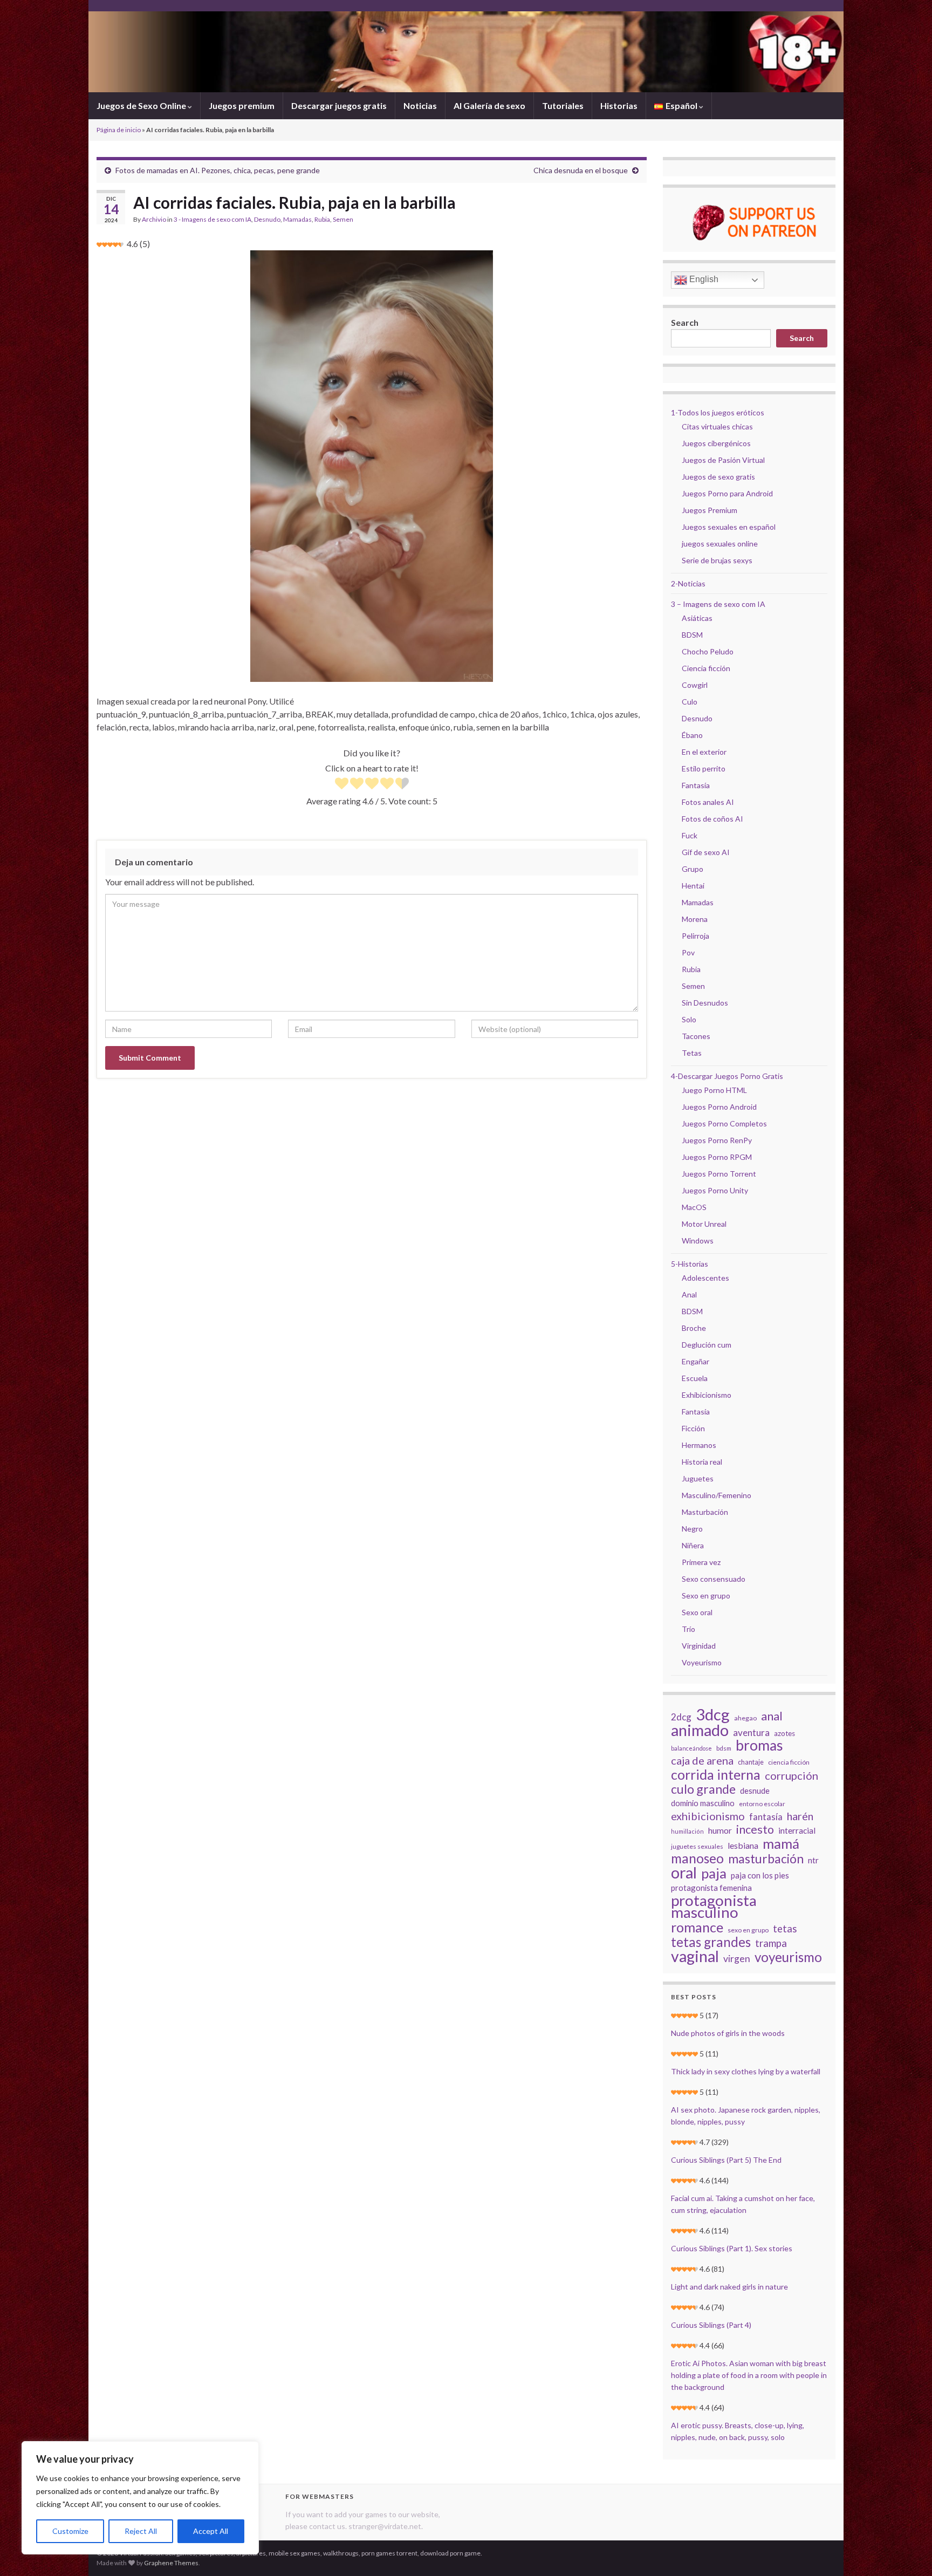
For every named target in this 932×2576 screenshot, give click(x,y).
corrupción (791, 1775)
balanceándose (691, 1748)
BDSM (692, 635)
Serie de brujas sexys (717, 560)
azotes (784, 1733)
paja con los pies (760, 1875)
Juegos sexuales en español (729, 527)
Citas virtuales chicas (717, 426)
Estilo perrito (704, 768)
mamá (781, 1843)
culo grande (703, 1789)
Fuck (690, 835)
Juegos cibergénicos (716, 443)
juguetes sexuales (697, 1846)
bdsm (724, 1748)
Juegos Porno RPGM (717, 1157)
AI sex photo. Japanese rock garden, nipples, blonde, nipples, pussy (746, 2116)
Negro (692, 1529)
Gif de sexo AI (706, 852)
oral (684, 1873)
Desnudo (267, 219)
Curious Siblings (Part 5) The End (726, 2160)
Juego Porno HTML (714, 1090)
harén (800, 1816)
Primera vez (701, 1562)
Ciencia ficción (706, 668)
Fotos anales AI (708, 802)
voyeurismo (788, 1957)
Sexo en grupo (706, 1596)
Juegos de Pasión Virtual (723, 460)
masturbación (766, 1858)
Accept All (211, 2531)
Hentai (693, 886)
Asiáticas (697, 618)
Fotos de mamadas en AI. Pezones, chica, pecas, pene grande (218, 170)
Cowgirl (695, 685)
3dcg (713, 1714)
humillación (687, 1831)
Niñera (693, 1545)
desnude (755, 1791)
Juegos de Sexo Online (142, 105)
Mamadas (297, 219)
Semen (343, 219)
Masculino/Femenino (717, 1495)
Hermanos (699, 1445)
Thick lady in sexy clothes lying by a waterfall (746, 2071)
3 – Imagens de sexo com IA (718, 604)
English (703, 279)
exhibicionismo (708, 1816)
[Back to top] (908, 2552)
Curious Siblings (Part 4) (711, 2325)
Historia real (702, 1462)
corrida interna (716, 1774)
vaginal (695, 1956)
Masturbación (705, 1512)
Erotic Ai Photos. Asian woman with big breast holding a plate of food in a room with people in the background (749, 2375)
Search (685, 322)
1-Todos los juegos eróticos (718, 412)
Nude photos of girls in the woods (728, 2033)
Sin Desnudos (705, 1003)
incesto (755, 1829)
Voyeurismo (702, 1662)
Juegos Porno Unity (715, 1190)
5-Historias (690, 1264)
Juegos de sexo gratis (718, 477)
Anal (689, 1294)
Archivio (154, 219)
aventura (751, 1733)
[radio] (342, 785)
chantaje (751, 1762)
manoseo (697, 1858)
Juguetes (698, 1478)
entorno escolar (762, 1804)
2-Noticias (688, 583)
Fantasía (696, 785)
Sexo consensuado (714, 1579)
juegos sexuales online (720, 544)
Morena (695, 919)
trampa (771, 1943)
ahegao (745, 1718)
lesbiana (743, 1845)
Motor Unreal (704, 1224)
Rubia (322, 219)
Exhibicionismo (707, 1395)
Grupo (693, 869)
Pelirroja (695, 936)
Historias (619, 105)
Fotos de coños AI (712, 819)
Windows (698, 1241)
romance (697, 1927)
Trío (688, 1629)
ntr (813, 1860)
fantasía (766, 1817)
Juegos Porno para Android (727, 493)
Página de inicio (119, 130)
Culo (690, 702)
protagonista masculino (714, 1906)
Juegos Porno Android (719, 1107)
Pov (688, 952)
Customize (70, 2531)
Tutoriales (563, 105)
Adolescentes (705, 1278)
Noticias (420, 105)
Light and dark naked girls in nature (729, 2287)
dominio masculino (703, 1803)
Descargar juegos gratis (339, 105)
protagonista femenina (711, 1888)
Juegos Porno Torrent (719, 1174)
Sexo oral (697, 1612)
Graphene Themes (171, 2563)
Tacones (696, 1036)
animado (700, 1730)
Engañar (695, 1361)
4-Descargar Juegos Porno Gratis (727, 1076)
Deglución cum (707, 1345)
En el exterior (704, 752)
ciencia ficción (789, 1762)
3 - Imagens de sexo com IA (213, 219)
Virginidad (699, 1646)
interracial (797, 1830)
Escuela (695, 1378)
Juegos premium (242, 105)
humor (720, 1830)
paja (714, 1873)
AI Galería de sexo (489, 105)
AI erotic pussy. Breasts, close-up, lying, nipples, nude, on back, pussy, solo (738, 2431)
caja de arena (702, 1760)
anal (772, 1716)
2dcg (681, 1717)
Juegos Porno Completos (724, 1123)
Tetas (692, 1053)
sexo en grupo (748, 1930)
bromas (759, 1745)
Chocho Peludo (708, 651)
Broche (694, 1328)
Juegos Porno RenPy (717, 1140)
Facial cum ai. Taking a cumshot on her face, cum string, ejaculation (743, 2204)
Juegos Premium (710, 510)
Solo (689, 1019)
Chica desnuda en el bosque (581, 170)
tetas (785, 1929)
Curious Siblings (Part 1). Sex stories (732, 2248)
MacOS (694, 1207)
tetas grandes (711, 1942)
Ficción (693, 1428)
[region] (140, 2498)
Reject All (141, 2531)
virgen (737, 1959)
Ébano (692, 735)
